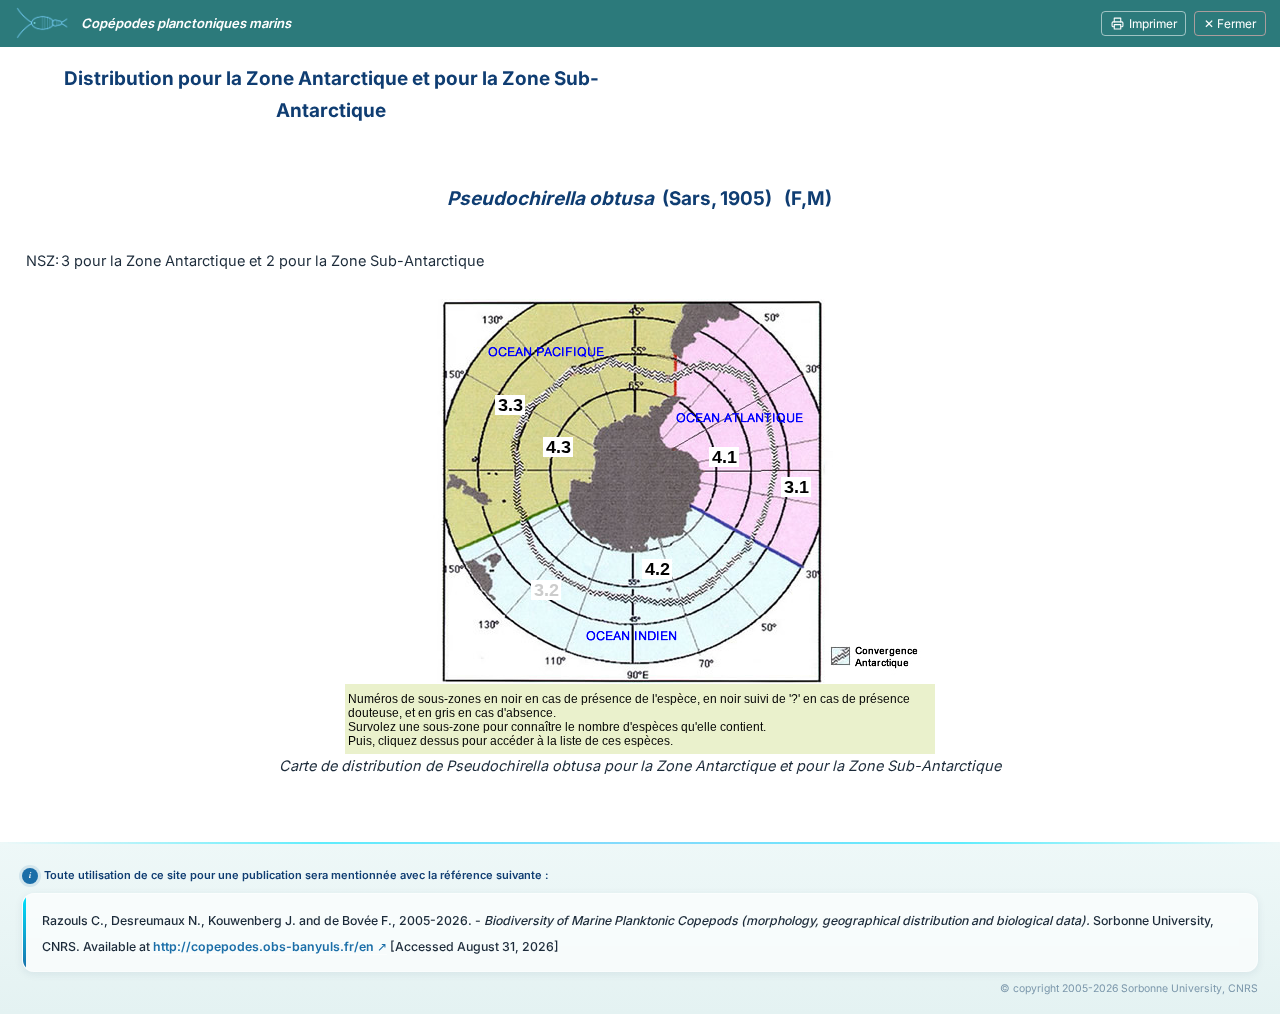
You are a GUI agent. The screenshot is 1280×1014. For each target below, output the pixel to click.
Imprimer (1153, 23)
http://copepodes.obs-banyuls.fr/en (263, 946)
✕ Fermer (1230, 23)
